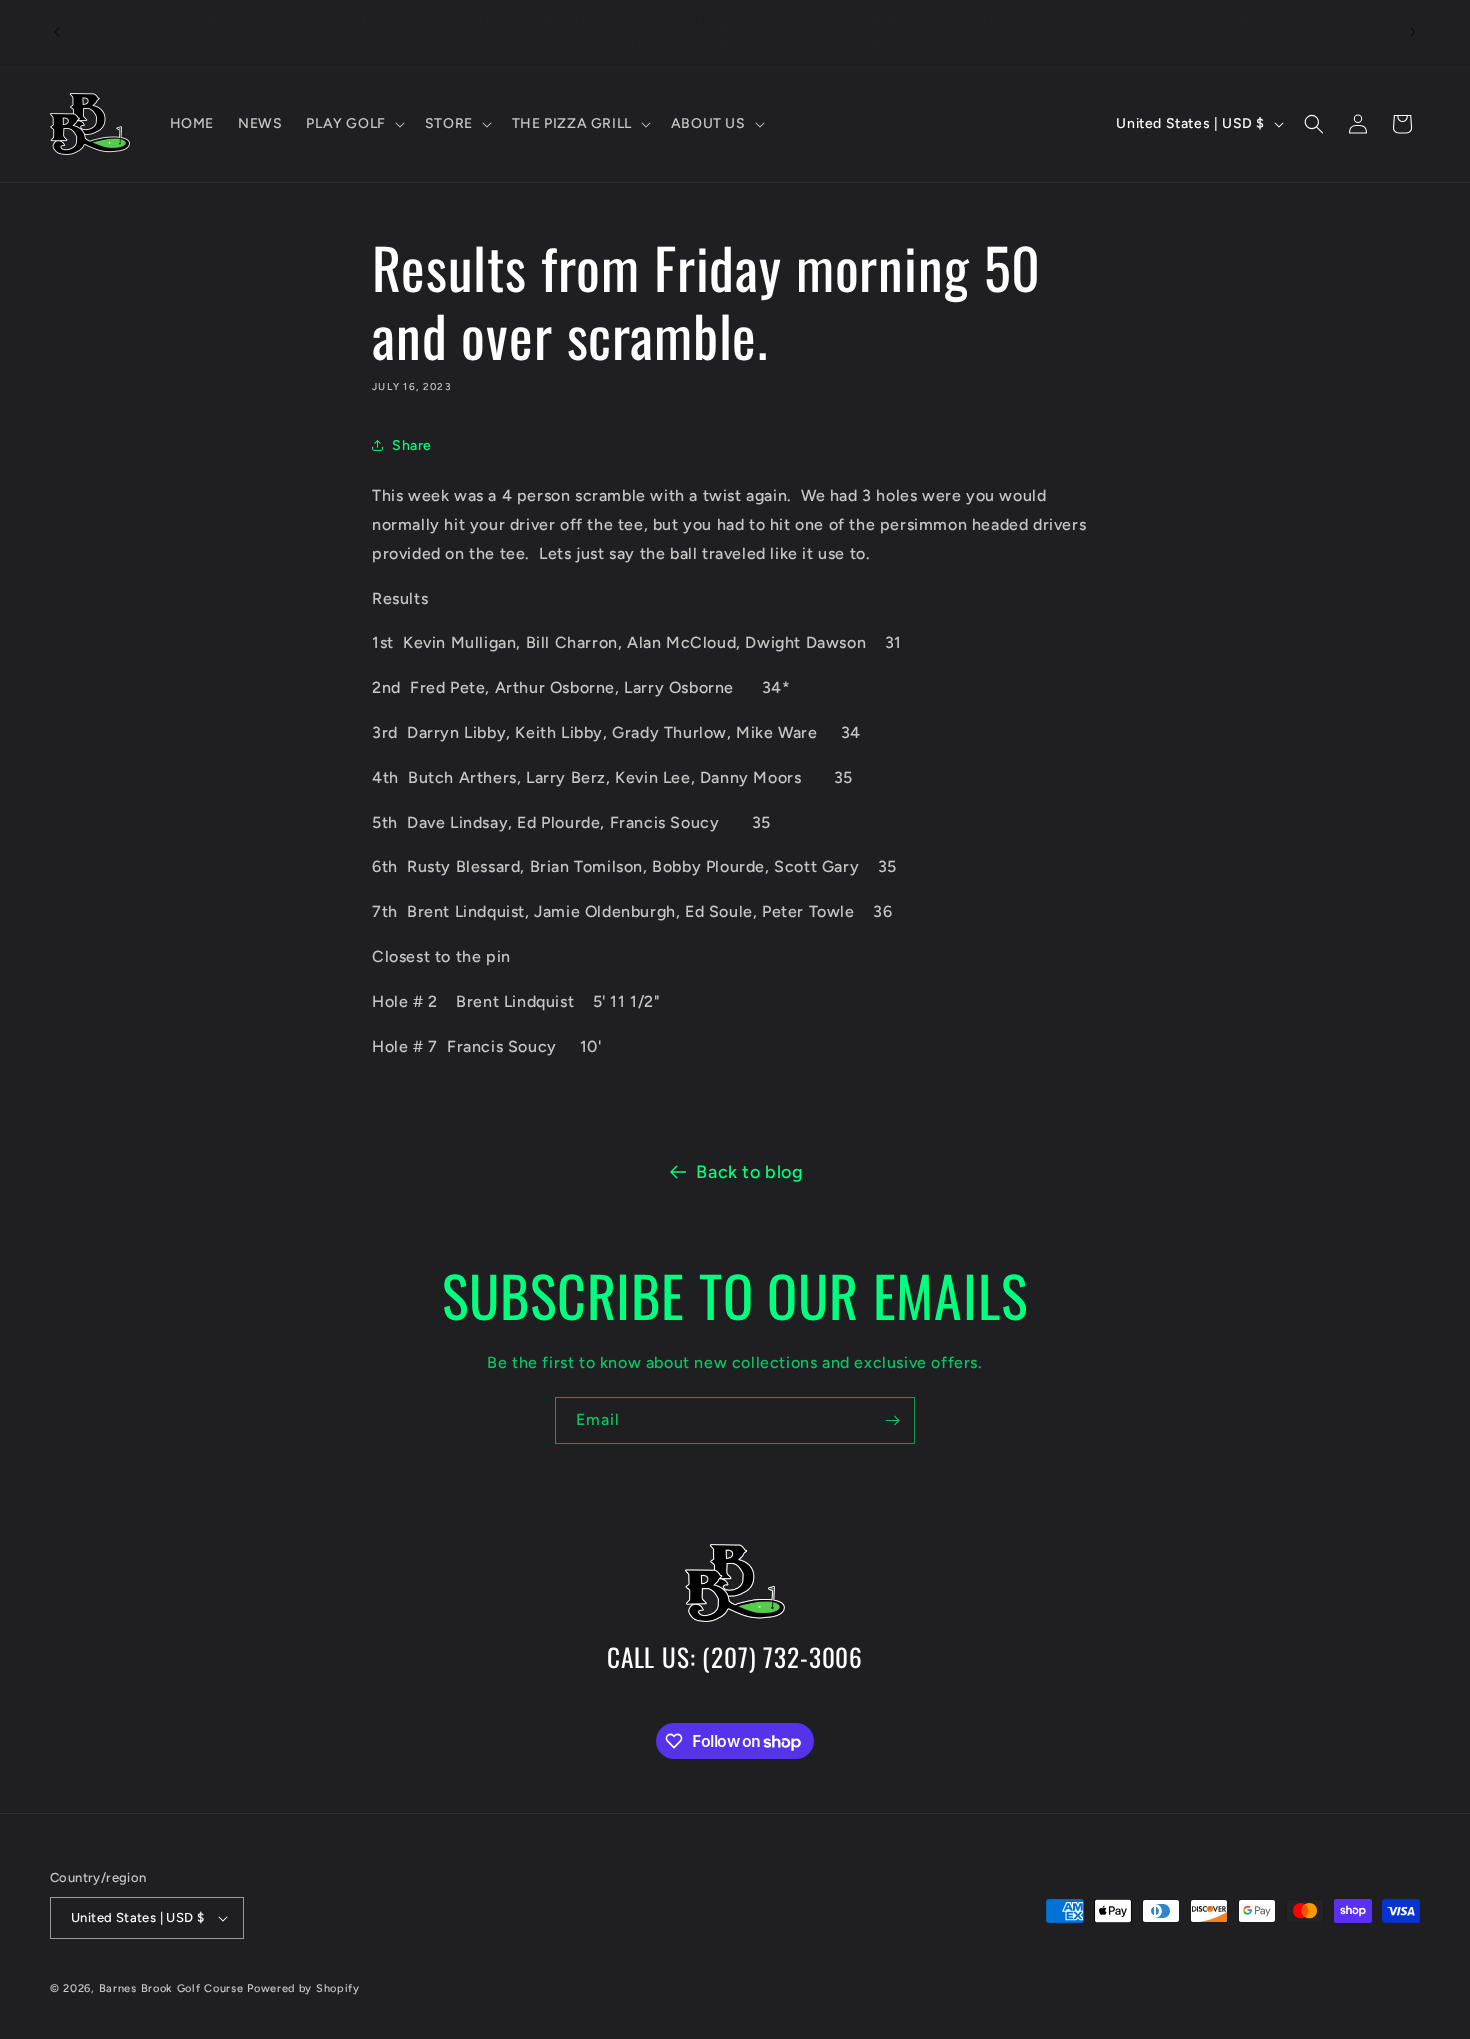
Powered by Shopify (303, 1988)
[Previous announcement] (57, 32)
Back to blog (749, 1172)
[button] (353, 124)
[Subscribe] (892, 1420)
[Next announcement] (1413, 32)
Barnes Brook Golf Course (171, 1988)
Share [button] (412, 445)
